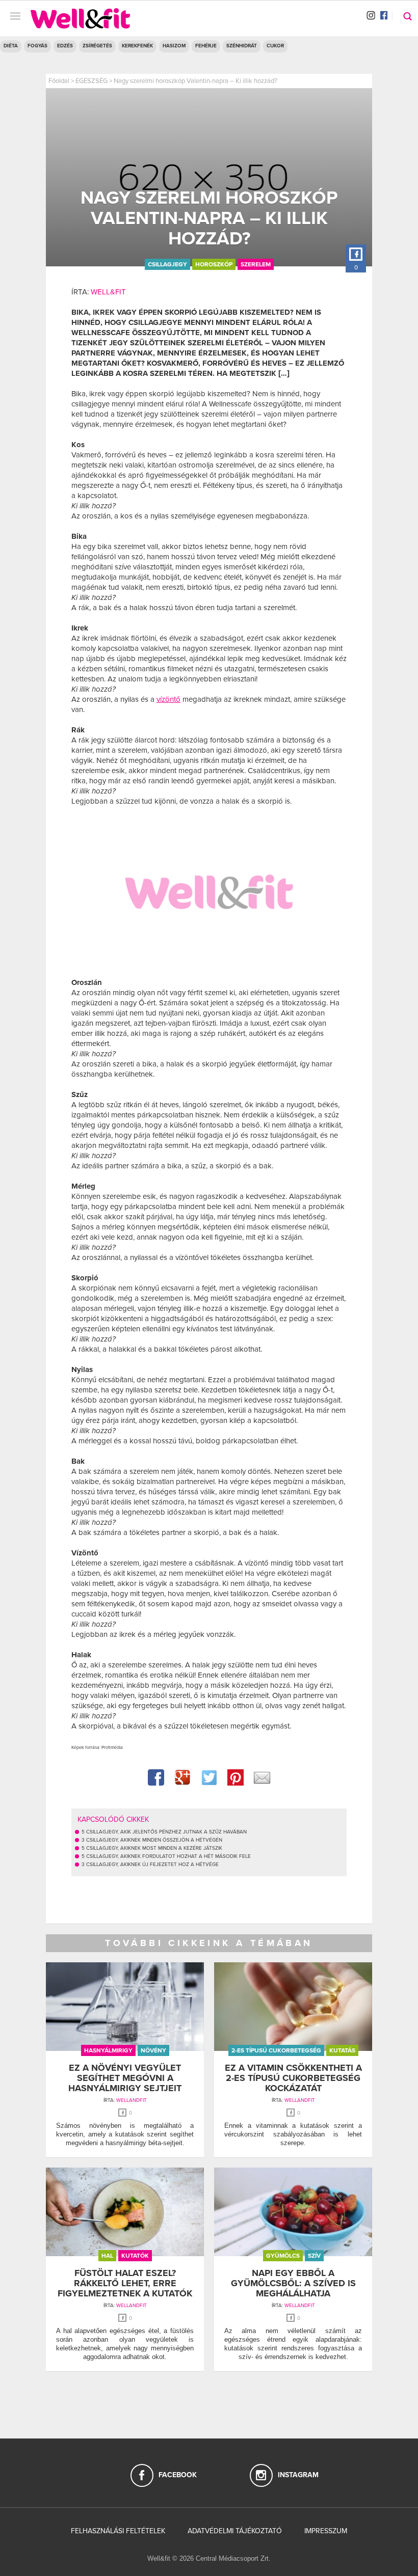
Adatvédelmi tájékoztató (235, 2531)
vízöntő (168, 699)
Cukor (275, 46)
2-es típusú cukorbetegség (276, 2050)
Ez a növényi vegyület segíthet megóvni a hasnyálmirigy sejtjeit (125, 2078)
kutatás (342, 2050)
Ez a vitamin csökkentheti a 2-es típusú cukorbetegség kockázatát (293, 2078)
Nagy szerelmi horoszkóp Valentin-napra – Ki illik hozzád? (195, 81)
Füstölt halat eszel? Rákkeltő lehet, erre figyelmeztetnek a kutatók (125, 2283)
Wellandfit (132, 2100)
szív (314, 2256)
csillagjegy (167, 264)
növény (153, 2050)
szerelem (256, 264)
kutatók (135, 2256)
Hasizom (174, 46)
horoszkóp (214, 264)
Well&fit (108, 292)
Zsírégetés (97, 46)
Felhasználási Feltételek (118, 2531)
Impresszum (326, 2531)
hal (107, 2256)
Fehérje (206, 46)
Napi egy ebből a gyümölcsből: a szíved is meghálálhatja (293, 2283)
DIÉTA (11, 46)
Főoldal (59, 81)
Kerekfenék (137, 46)
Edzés (65, 46)
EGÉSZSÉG (92, 81)
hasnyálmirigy (108, 2050)
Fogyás (37, 46)
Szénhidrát (242, 46)
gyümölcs (283, 2256)
